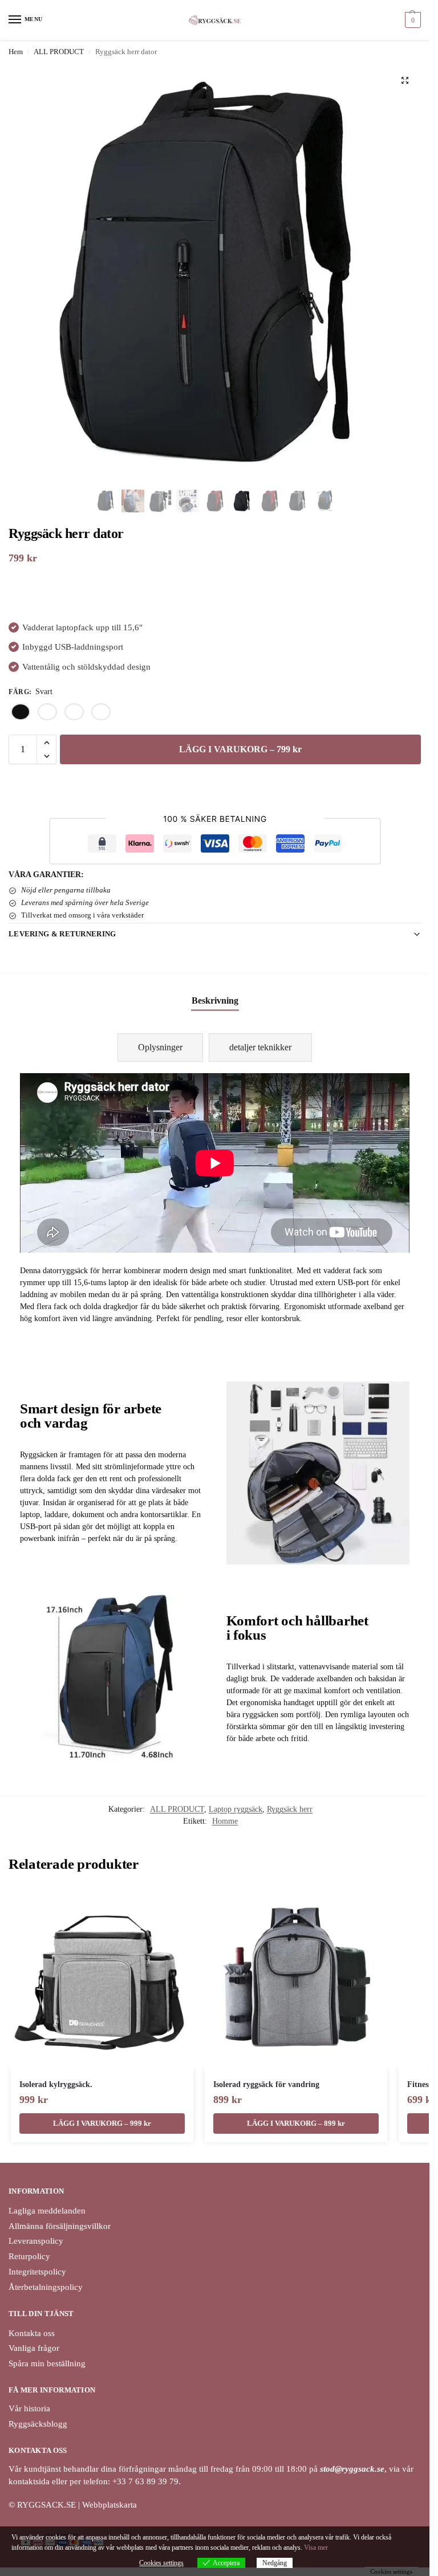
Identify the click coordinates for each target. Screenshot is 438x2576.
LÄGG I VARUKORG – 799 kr (240, 749)
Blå (47, 712)
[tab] (160, 1047)
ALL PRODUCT (59, 52)
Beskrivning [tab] (215, 1000)
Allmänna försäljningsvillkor (60, 2226)
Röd (101, 712)
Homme (225, 1821)
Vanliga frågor (34, 2348)
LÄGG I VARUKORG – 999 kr (102, 2123)
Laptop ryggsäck (236, 1809)
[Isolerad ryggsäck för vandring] (296, 1978)
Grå (74, 712)
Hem (16, 52)
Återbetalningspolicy (46, 2287)
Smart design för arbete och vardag (91, 1415)
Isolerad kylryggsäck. (56, 2084)
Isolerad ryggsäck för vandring (266, 2084)
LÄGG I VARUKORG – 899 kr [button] (296, 2123)
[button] (411, 20)
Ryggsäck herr (290, 1809)
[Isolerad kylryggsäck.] (102, 1978)
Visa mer (316, 2548)
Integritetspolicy (37, 2272)
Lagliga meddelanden (47, 2211)
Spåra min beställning (47, 2363)
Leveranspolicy (36, 2241)
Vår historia (29, 2408)
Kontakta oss (32, 2333)
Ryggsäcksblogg (38, 2424)
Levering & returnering (62, 934)
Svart (21, 712)
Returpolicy (29, 2256)
